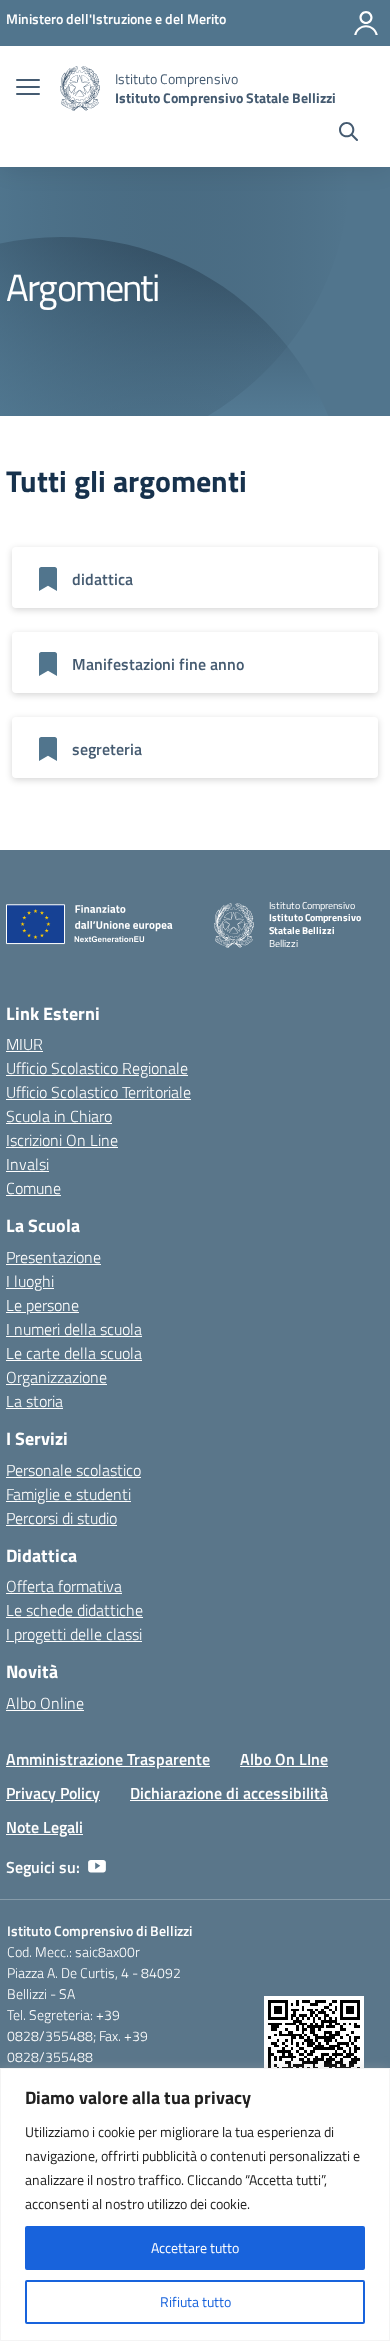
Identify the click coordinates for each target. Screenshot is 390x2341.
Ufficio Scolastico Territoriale (98, 1092)
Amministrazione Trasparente (108, 1759)
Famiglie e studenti (68, 1494)
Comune (33, 1188)
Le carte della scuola (74, 1353)
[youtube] (97, 1867)
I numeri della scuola (74, 1329)
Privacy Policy (53, 1793)
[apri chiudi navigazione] (28, 89)
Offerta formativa (64, 1586)
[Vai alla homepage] (80, 88)
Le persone (42, 1305)
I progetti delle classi (74, 1634)
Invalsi (27, 1164)
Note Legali (44, 1827)
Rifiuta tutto (195, 2301)
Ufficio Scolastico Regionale (97, 1068)
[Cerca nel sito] (348, 134)
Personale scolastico (73, 1470)
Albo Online (45, 1703)
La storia (34, 1401)
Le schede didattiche (74, 1610)
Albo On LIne (284, 1759)
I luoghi (30, 1281)
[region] (195, 2204)
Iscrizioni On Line (62, 1140)
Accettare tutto (195, 2247)
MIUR (24, 1044)
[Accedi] (366, 23)
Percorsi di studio (61, 1518)
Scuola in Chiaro (59, 1116)
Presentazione (53, 1257)
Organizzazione (56, 1377)
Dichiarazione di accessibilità (229, 1793)
